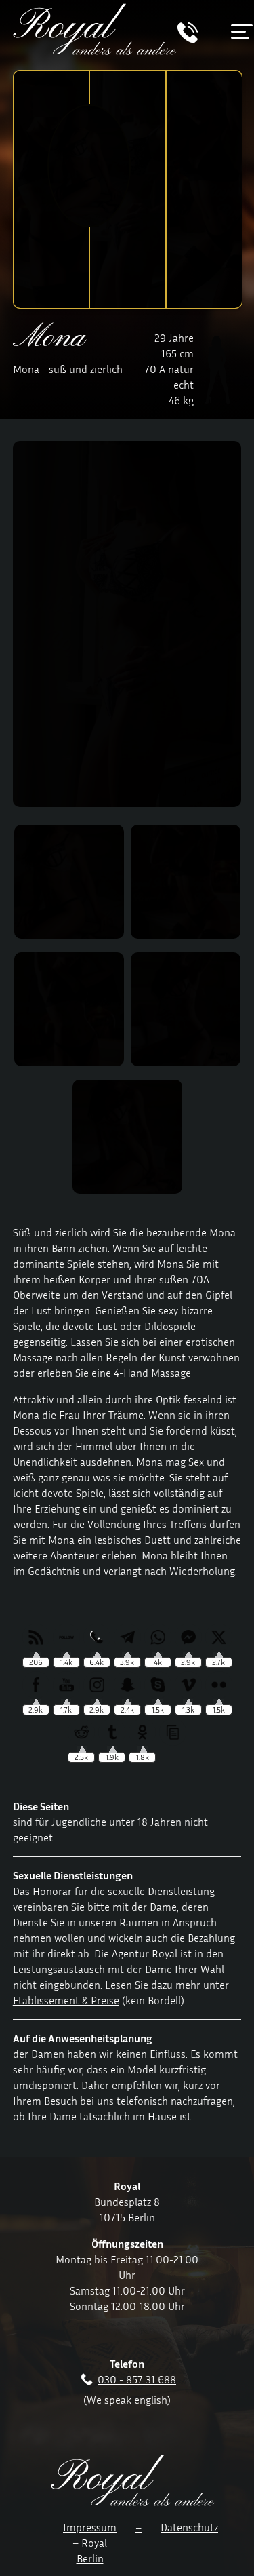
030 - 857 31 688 (137, 2379)
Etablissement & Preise (66, 2000)
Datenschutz (189, 2527)
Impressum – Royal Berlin (90, 2543)
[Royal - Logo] (95, 51)
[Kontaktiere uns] (188, 39)
